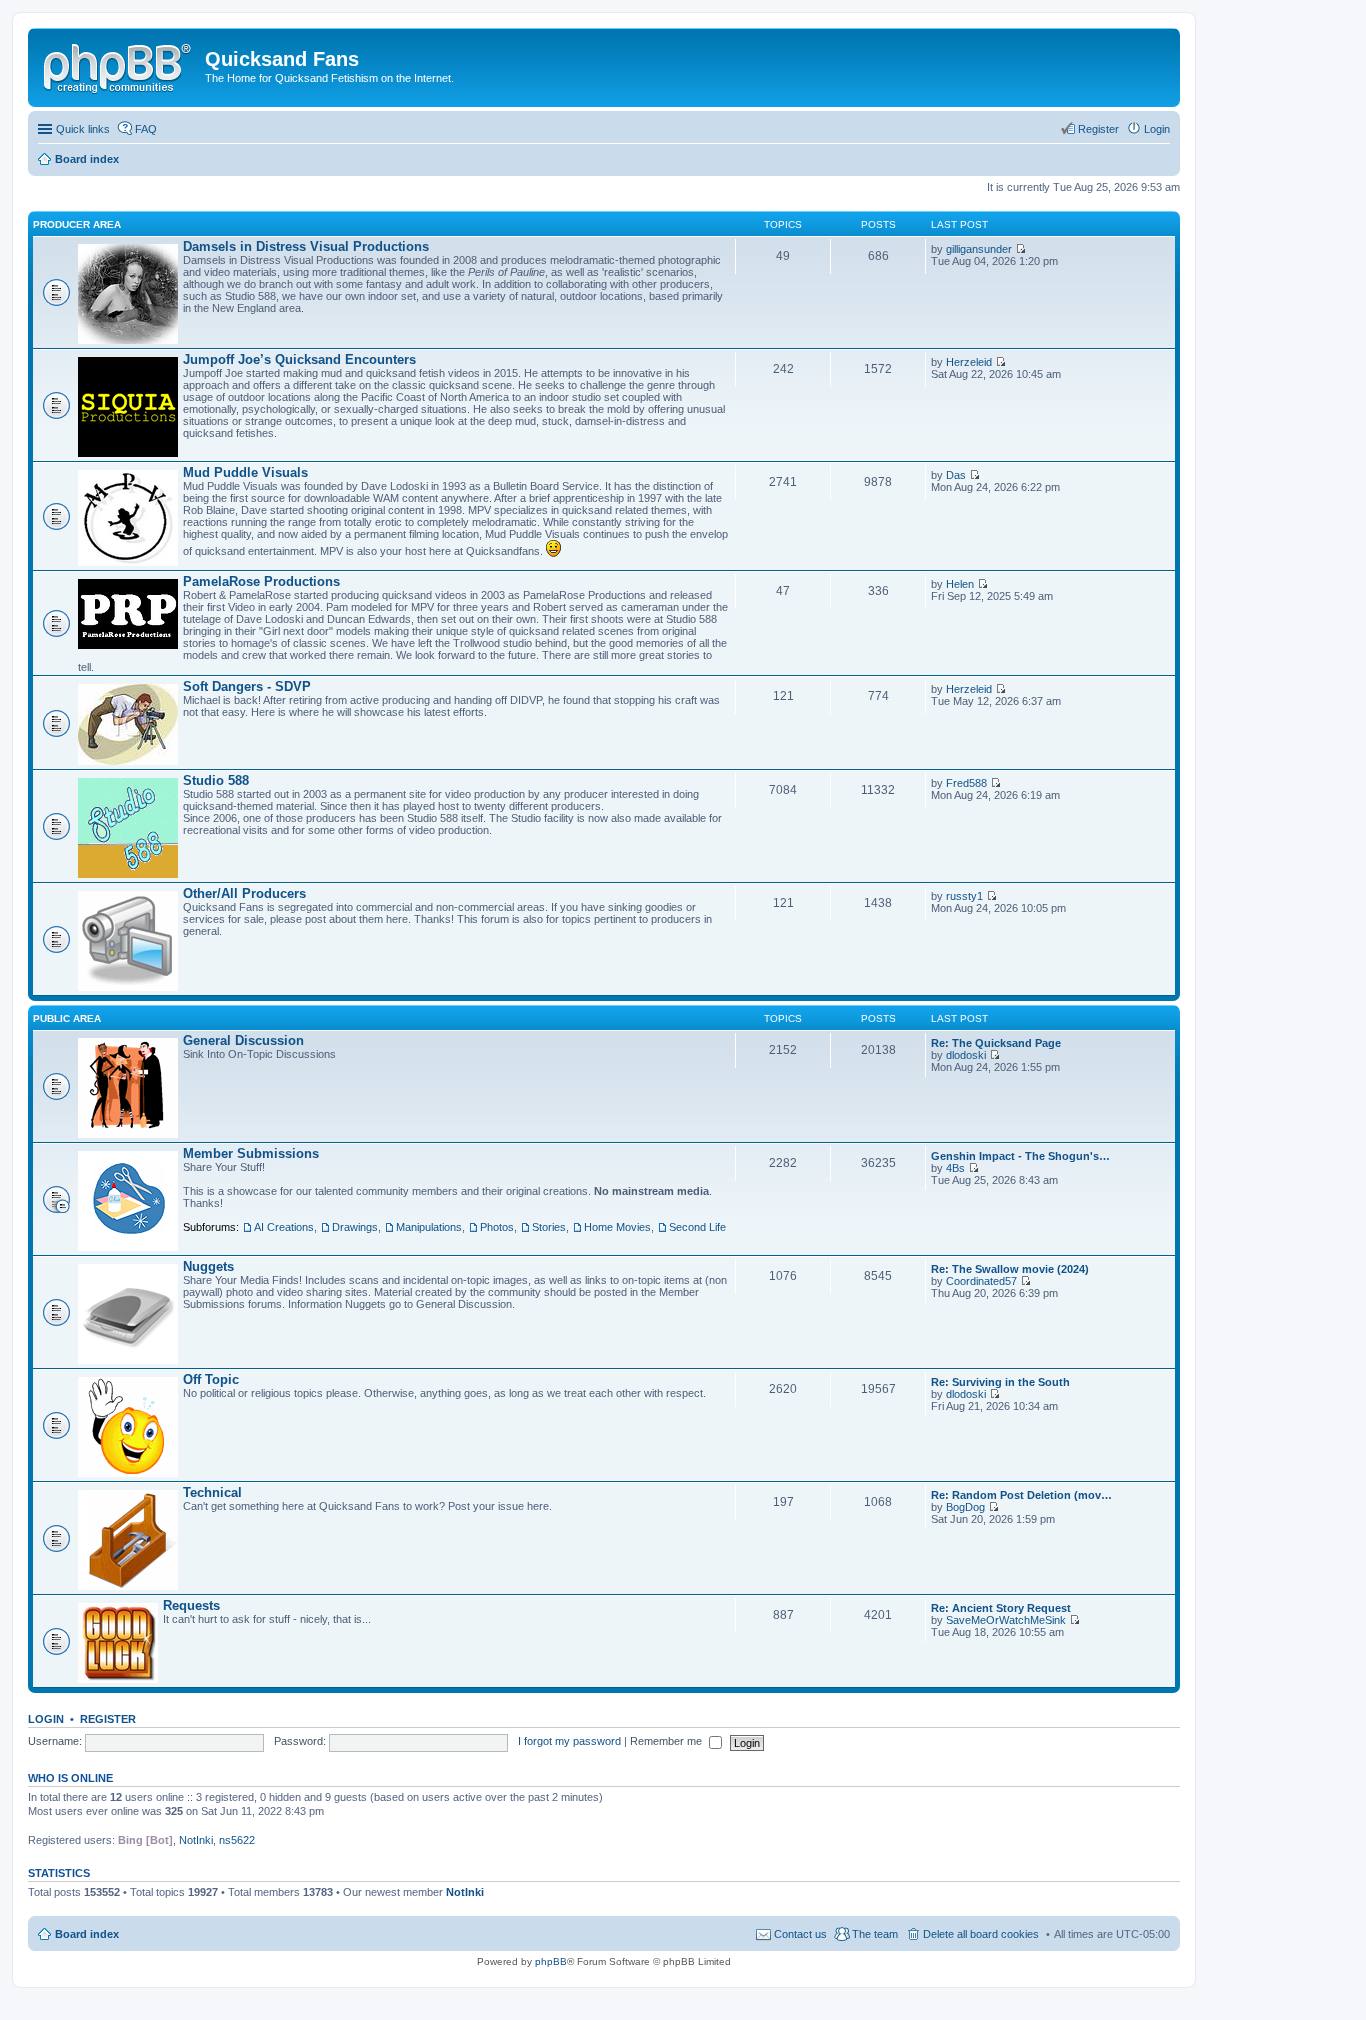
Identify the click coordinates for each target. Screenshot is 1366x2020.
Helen (960, 584)
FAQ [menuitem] (146, 129)
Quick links (83, 129)
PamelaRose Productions (261, 581)
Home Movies (617, 1227)
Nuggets (208, 1266)
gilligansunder (979, 249)
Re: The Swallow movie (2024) (1010, 1269)
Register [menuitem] (1098, 129)
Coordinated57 (981, 1281)
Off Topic (211, 1379)
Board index (87, 1934)
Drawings (355, 1227)
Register (108, 1719)
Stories (549, 1227)
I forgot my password (569, 1741)
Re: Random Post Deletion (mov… (1021, 1495)
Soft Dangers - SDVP (247, 686)
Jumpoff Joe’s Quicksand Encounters (299, 359)
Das (956, 475)
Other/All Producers (244, 893)
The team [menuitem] (875, 1934)
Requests (191, 1605)
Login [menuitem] (1157, 129)
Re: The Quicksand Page (996, 1043)
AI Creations (284, 1227)
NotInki (196, 1840)
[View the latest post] (1020, 249)
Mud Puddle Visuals (245, 472)
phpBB (551, 1961)
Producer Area (77, 224)
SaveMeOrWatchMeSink (1006, 1620)
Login (46, 1719)
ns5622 (237, 1840)
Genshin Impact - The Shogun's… (1020, 1156)
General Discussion (243, 1040)
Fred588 (966, 783)
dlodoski (966, 1055)
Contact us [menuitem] (800, 1934)
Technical (212, 1492)
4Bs (955, 1168)
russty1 (964, 896)
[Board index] (119, 65)
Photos (497, 1227)
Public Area (67, 1018)
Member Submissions (251, 1153)
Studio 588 (216, 780)
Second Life (697, 1227)
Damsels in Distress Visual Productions (306, 246)
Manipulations (429, 1227)
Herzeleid (969, 362)
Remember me (667, 1741)
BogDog (965, 1507)
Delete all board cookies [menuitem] (981, 1934)
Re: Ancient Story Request (1001, 1608)
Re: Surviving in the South (1000, 1382)
